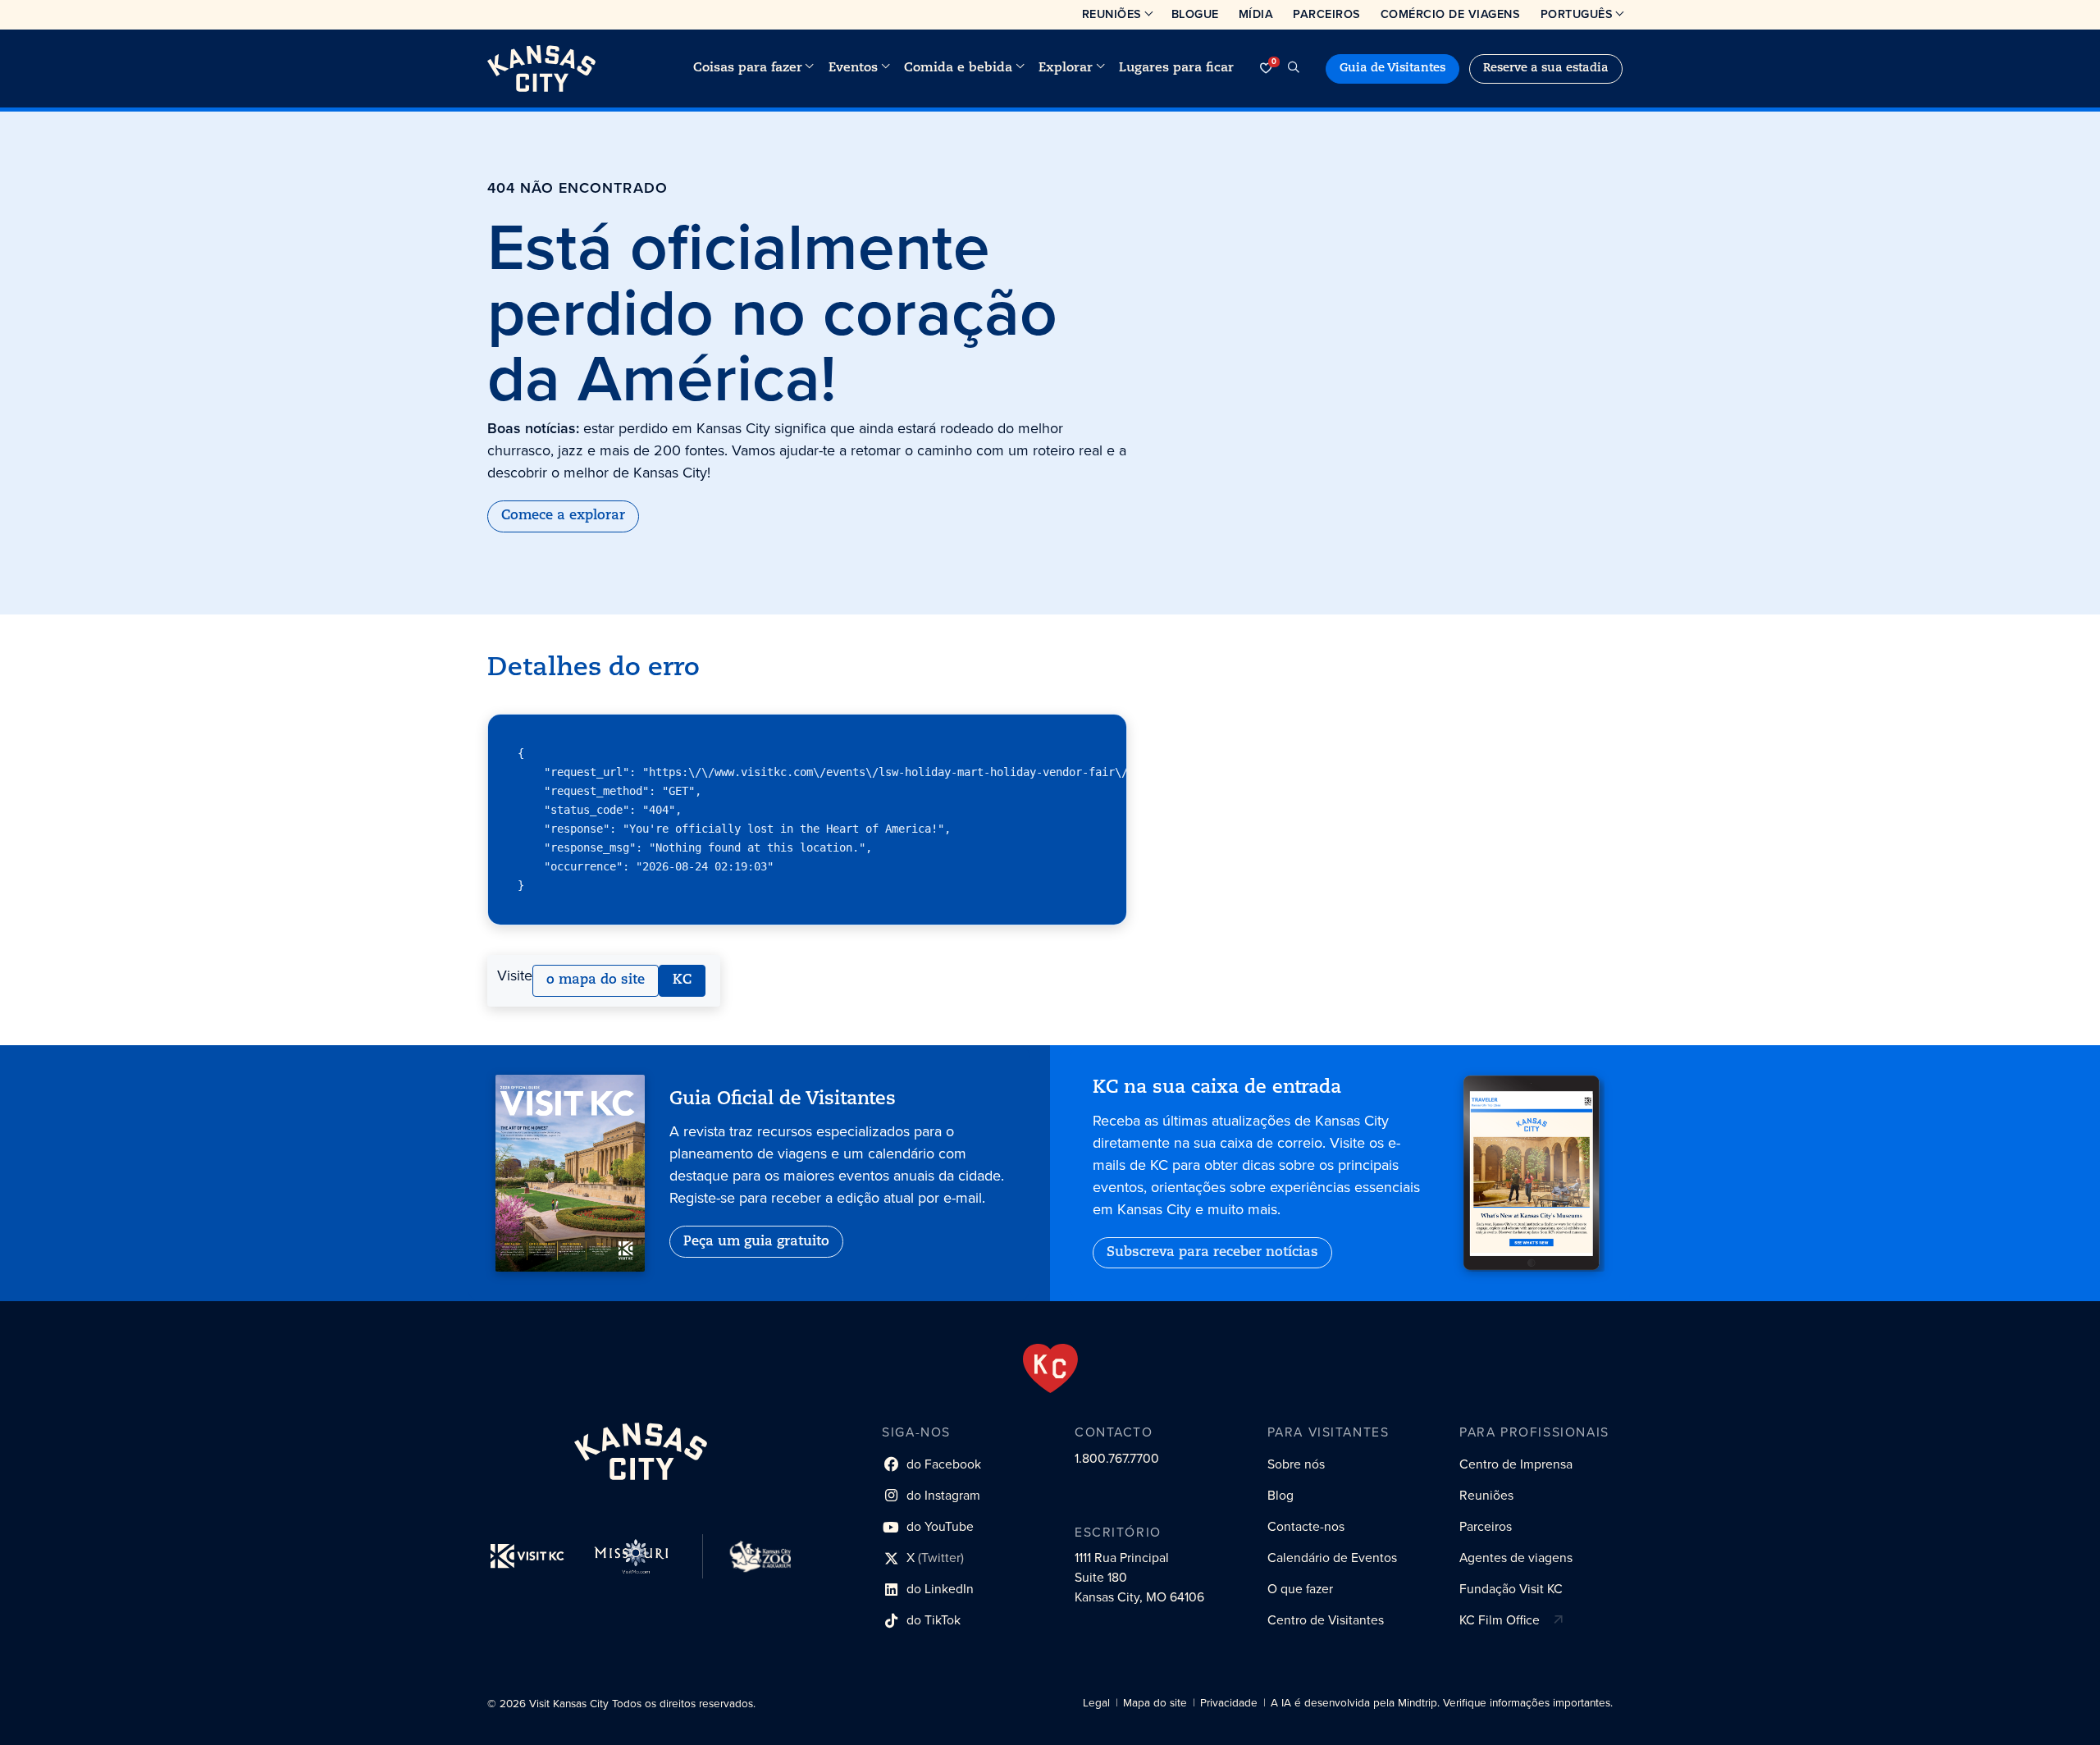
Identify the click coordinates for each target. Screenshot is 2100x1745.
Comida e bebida (958, 68)
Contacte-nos (1306, 1526)
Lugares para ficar (1176, 68)
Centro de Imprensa (1516, 1464)
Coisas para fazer (748, 68)
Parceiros (1327, 14)
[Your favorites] (1266, 69)
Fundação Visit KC (1511, 1589)
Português (1577, 14)
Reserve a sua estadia (1546, 69)
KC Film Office (1500, 1620)
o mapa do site (596, 980)
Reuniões (1112, 14)
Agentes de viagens (1516, 1558)
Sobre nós (1296, 1464)
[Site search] (1294, 69)
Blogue (1195, 14)
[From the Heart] (1050, 1368)
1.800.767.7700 (1117, 1458)
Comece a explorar (563, 516)
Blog (1281, 1495)
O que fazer (1300, 1589)
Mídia (1256, 14)
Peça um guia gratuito (756, 1242)
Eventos (853, 68)
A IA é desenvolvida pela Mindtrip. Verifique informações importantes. (1442, 1703)
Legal (1096, 1703)
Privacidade (1229, 1703)
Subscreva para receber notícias (1212, 1253)
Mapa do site (1155, 1703)
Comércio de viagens (1451, 14)
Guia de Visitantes (1392, 69)
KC (682, 980)
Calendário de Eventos (1332, 1558)
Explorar (1066, 68)
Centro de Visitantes (1326, 1620)
